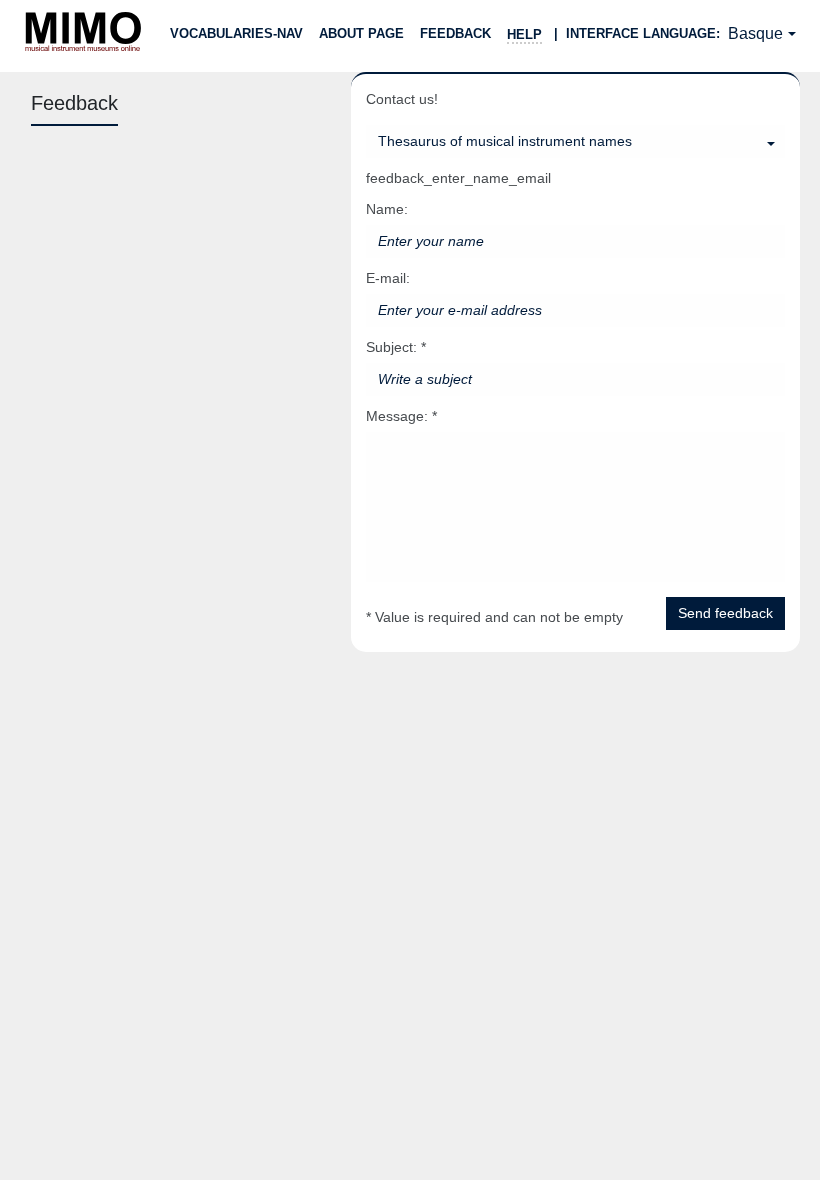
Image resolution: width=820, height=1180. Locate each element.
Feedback (455, 33)
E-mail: (388, 278)
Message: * (401, 416)
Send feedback (725, 613)
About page (361, 33)
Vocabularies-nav (236, 33)
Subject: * (396, 347)
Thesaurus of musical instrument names (505, 141)
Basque (755, 33)
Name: (387, 209)
